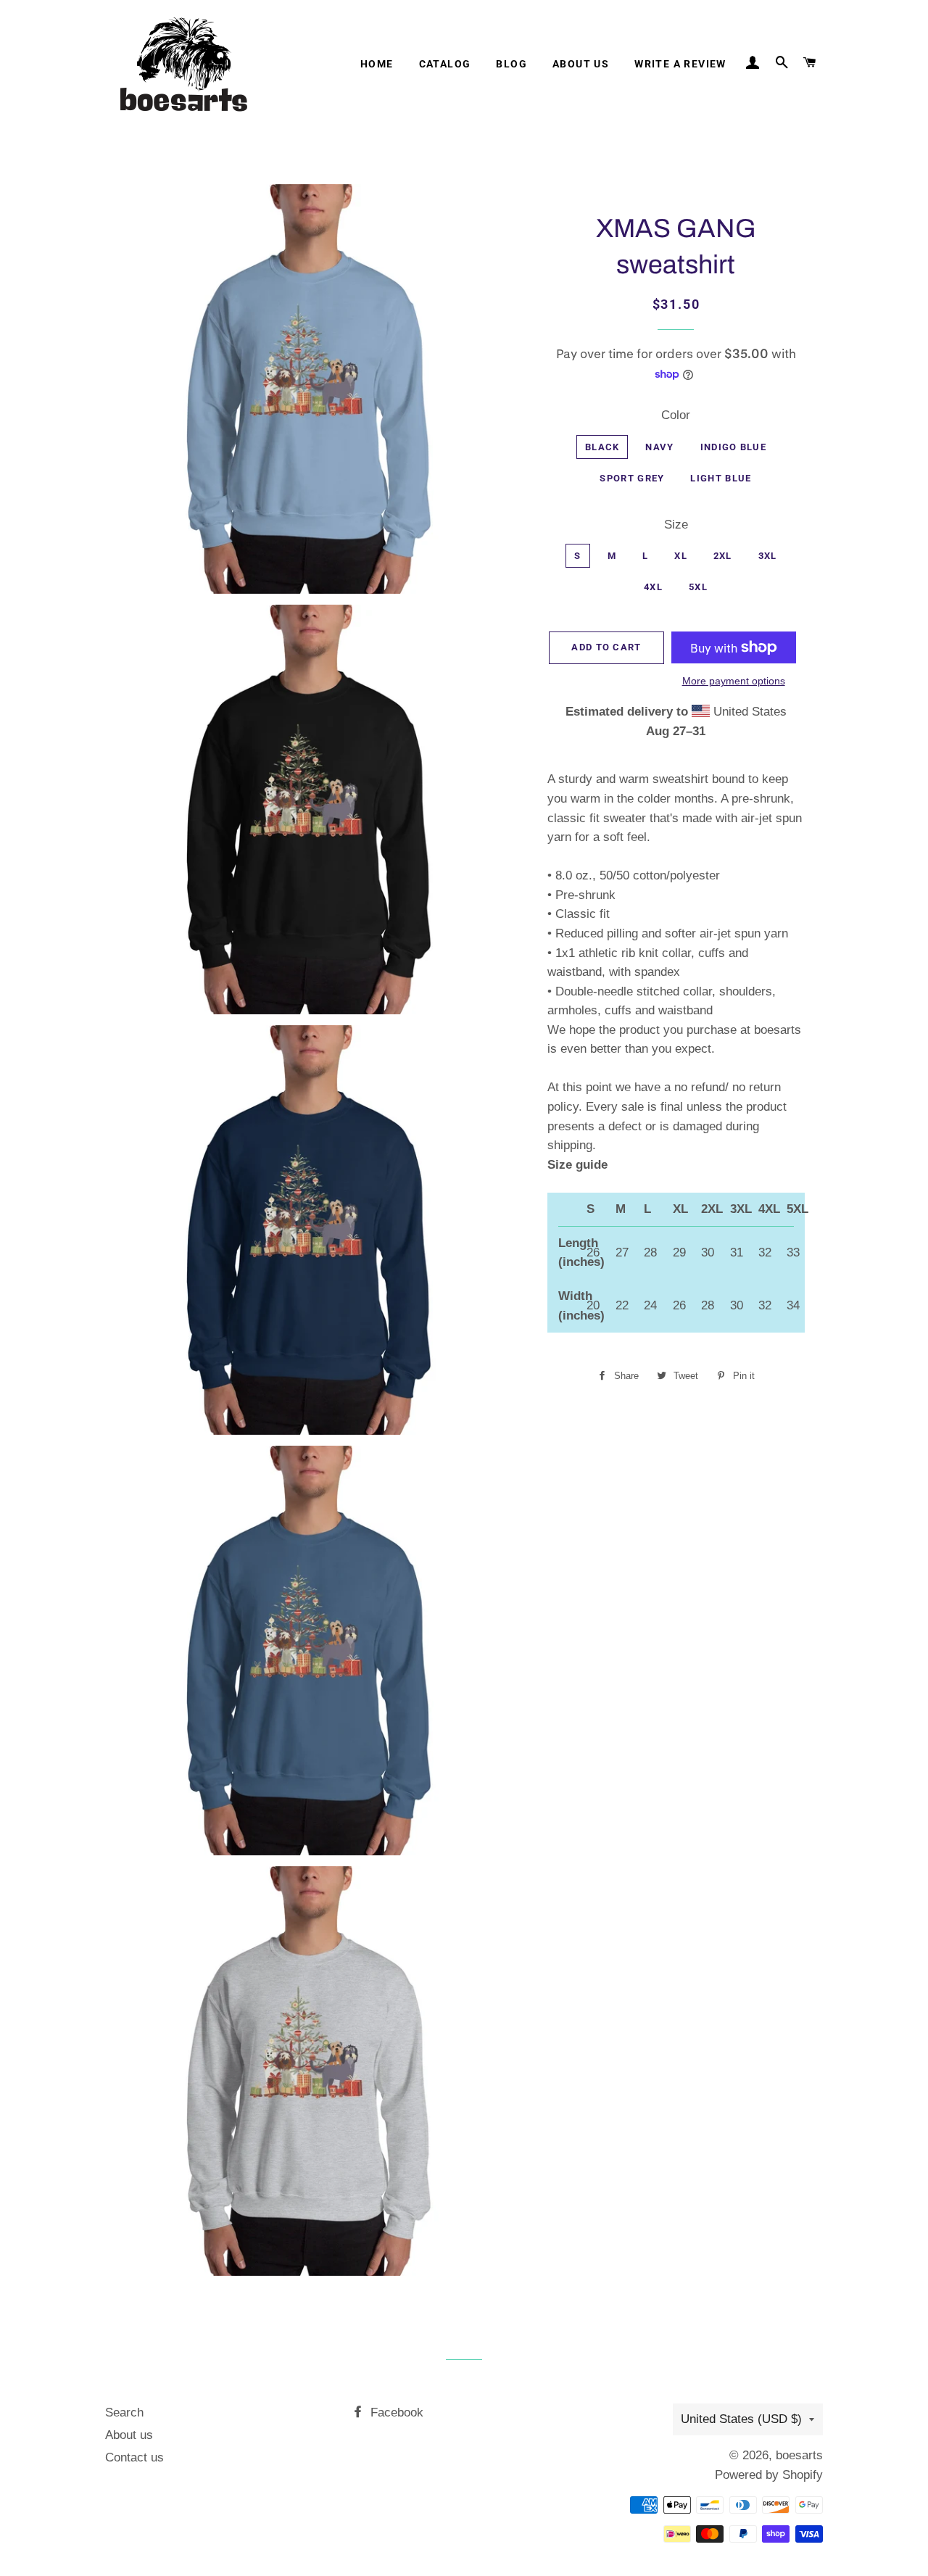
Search (124, 2413)
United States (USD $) (741, 2419)
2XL (723, 556)
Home (377, 64)
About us (581, 64)
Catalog (445, 64)
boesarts (799, 2455)
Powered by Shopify (769, 2475)
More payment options (734, 681)
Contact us (134, 2457)
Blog (511, 64)
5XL (698, 587)
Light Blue (721, 478)
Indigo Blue (733, 447)
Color (676, 415)
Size (676, 525)
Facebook (395, 2413)
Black (602, 447)
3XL (768, 556)
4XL (653, 587)
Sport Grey (632, 478)
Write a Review (680, 64)
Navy (659, 447)
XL (681, 556)
